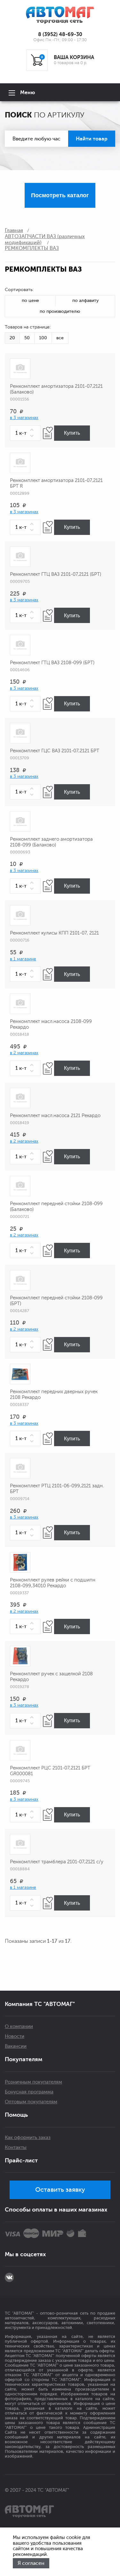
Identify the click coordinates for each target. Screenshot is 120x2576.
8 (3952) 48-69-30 (60, 34)
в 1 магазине (23, 959)
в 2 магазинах (24, 1053)
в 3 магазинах (24, 418)
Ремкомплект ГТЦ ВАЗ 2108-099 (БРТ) (52, 663)
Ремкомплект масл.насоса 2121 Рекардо (55, 1116)
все (60, 338)
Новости (15, 2036)
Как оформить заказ (28, 2138)
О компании (19, 2027)
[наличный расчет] (82, 2233)
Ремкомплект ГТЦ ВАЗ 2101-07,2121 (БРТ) (56, 574)
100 (43, 338)
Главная (14, 230)
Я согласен (31, 2563)
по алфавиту (85, 300)
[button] (33, 430)
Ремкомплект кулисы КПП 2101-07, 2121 (54, 933)
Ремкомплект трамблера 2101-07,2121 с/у (57, 1862)
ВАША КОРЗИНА (74, 57)
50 (27, 338)
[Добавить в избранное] (48, 433)
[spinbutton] (25, 433)
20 (12, 338)
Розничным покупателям (33, 2082)
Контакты (16, 2148)
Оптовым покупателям (31, 2102)
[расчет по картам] (12, 2233)
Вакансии (16, 2046)
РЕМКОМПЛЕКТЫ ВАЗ (32, 248)
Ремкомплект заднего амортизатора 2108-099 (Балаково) (51, 842)
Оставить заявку (60, 2190)
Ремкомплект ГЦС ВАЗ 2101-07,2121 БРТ (55, 751)
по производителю (60, 311)
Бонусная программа (29, 2092)
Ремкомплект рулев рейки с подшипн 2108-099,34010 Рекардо (53, 1583)
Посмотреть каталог (60, 195)
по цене (30, 300)
